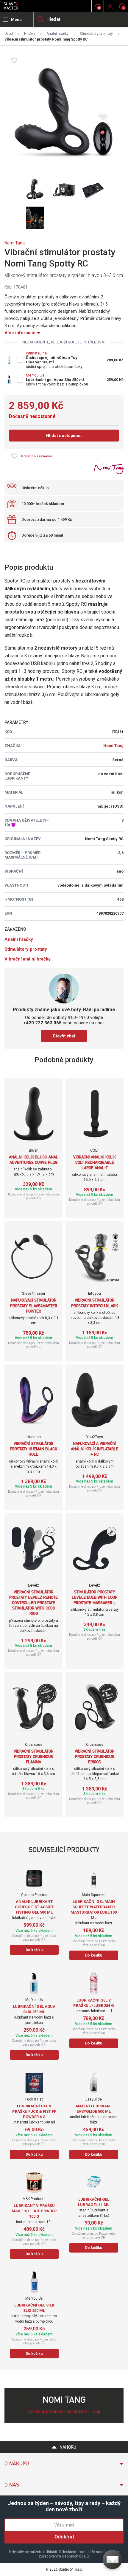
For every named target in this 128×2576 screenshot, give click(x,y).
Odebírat (64, 2537)
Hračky (30, 34)
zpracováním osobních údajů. (64, 2556)
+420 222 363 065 (43, 1023)
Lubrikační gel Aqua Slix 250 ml (55, 380)
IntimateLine (36, 353)
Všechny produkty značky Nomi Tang (64, 2411)
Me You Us (35, 375)
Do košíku (34, 1950)
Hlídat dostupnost (64, 436)
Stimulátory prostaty (96, 34)
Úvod (9, 34)
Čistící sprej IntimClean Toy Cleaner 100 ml (52, 360)
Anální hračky (57, 34)
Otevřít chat (64, 1036)
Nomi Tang (15, 243)
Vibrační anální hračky (28, 959)
